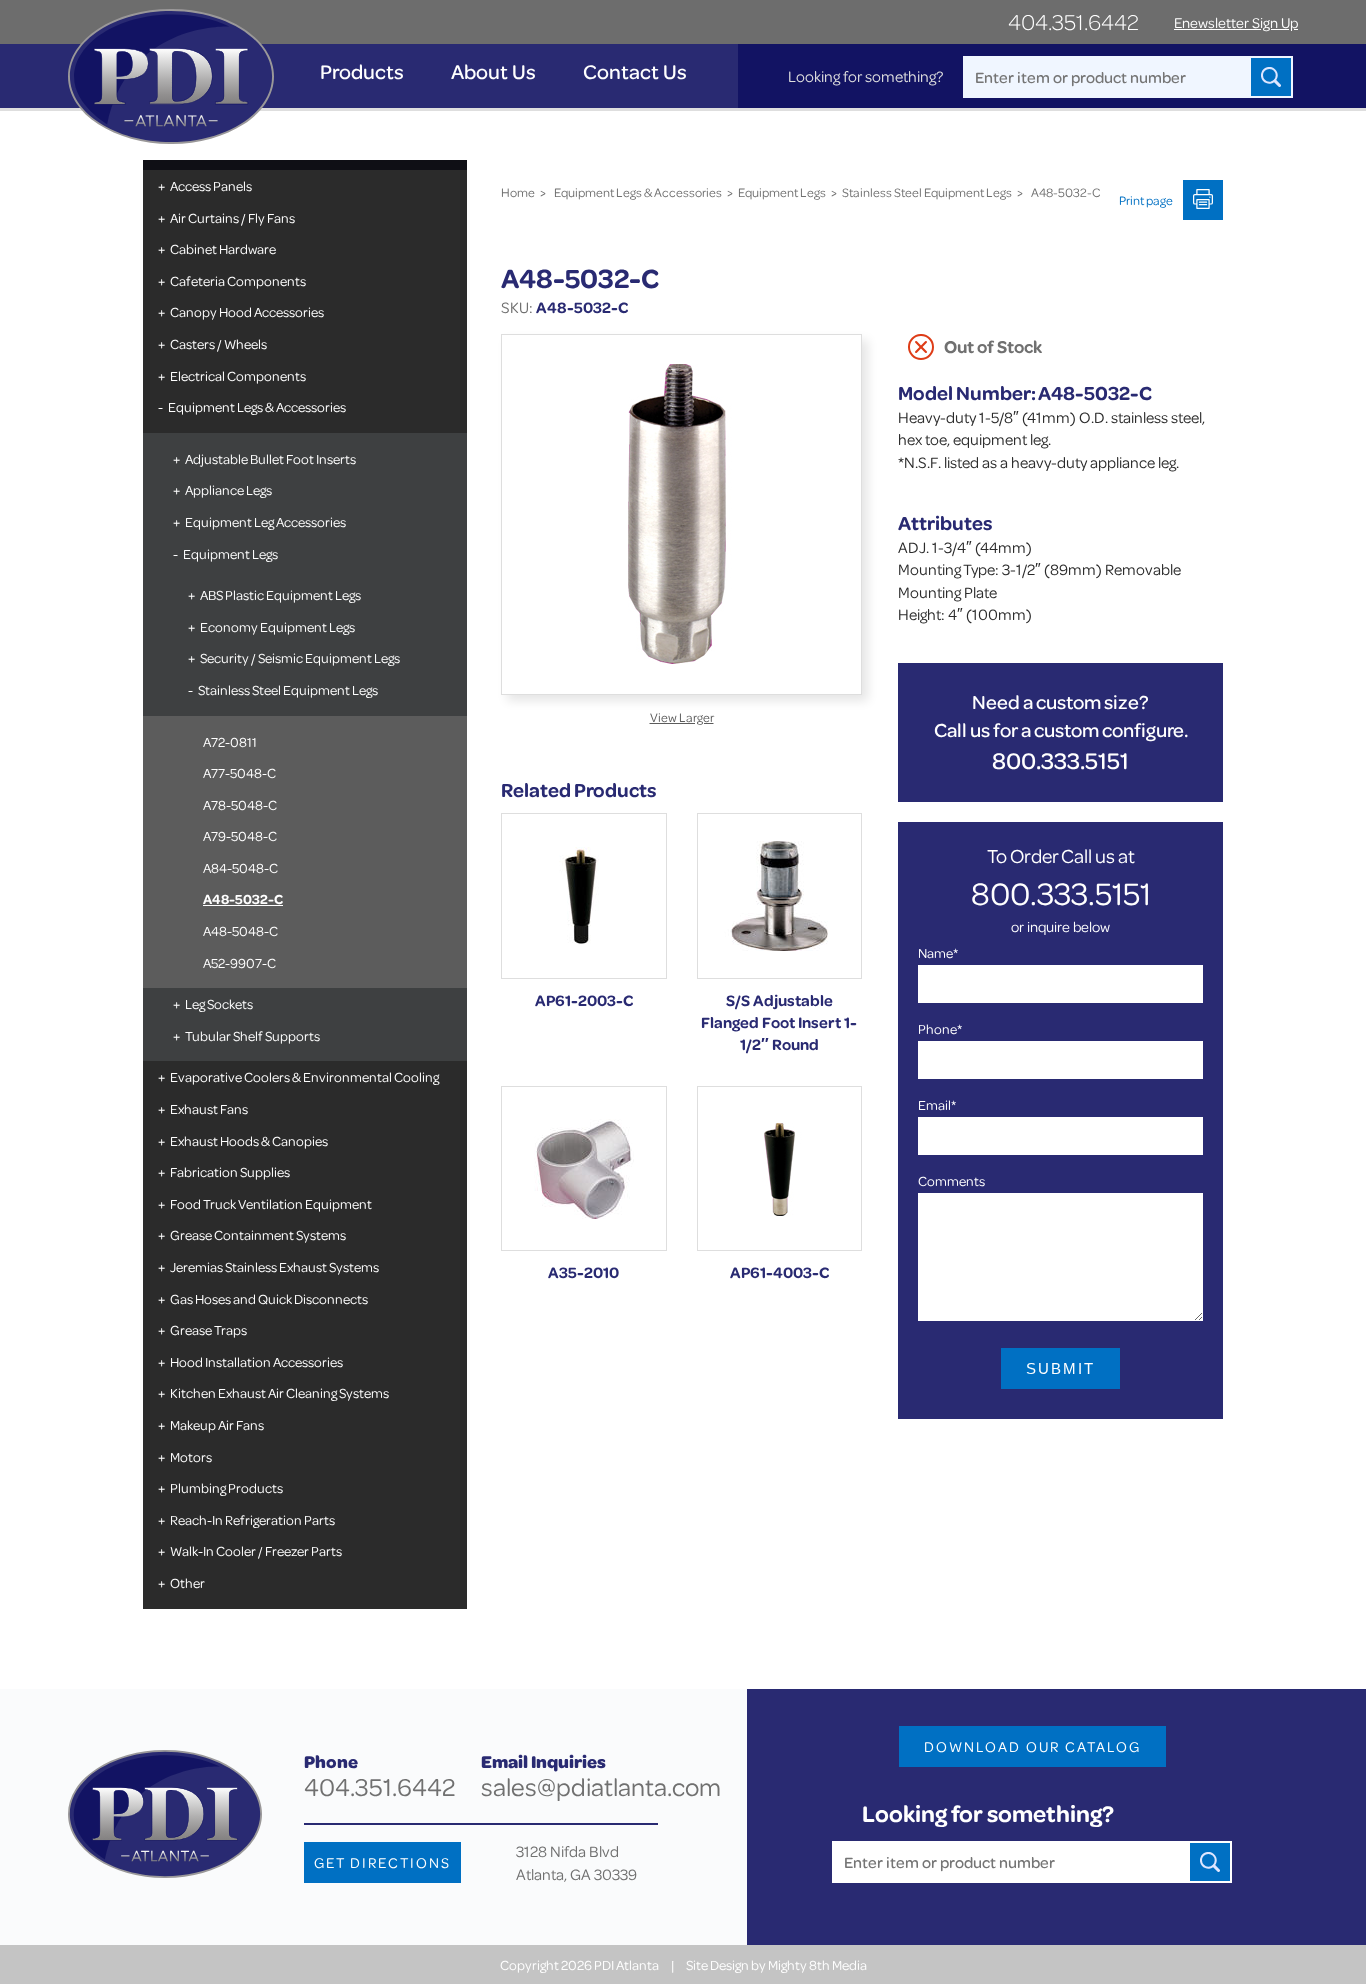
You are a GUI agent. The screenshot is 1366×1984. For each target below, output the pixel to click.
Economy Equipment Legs (277, 626)
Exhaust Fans (209, 1108)
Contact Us (635, 71)
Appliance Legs (228, 489)
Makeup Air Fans (217, 1424)
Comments (951, 1180)
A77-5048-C (239, 772)
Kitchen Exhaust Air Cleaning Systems (279, 1392)
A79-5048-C (240, 835)
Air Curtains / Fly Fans (232, 217)
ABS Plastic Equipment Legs (280, 594)
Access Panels (211, 185)
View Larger (682, 717)
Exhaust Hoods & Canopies (249, 1140)
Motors (191, 1456)
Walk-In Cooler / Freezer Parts (256, 1550)
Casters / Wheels (218, 343)
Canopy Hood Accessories (247, 311)
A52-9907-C (239, 962)
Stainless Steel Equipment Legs (288, 689)
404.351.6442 (1073, 21)
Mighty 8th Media (817, 1964)
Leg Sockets (219, 1003)
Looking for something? (865, 76)
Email (937, 1104)
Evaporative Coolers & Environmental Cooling (304, 1076)
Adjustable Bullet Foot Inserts (270, 458)
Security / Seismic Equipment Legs (300, 657)
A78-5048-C (240, 804)
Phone (940, 1028)
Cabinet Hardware (223, 248)
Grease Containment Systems (258, 1234)
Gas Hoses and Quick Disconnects (269, 1298)
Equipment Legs (230, 553)
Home (518, 192)
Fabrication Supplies (230, 1171)
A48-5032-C (243, 898)
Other (187, 1582)
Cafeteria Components (238, 280)
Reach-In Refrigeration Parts (252, 1519)
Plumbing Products (226, 1487)
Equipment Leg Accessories (265, 521)
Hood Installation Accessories (256, 1361)
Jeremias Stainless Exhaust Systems (274, 1266)
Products (362, 71)
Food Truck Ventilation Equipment (271, 1203)
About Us (493, 71)
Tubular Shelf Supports (252, 1035)
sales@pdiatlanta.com (601, 1786)
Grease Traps (208, 1329)
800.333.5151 (1060, 760)
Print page (1146, 200)
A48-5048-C (240, 930)
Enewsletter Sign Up (1236, 22)
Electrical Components (238, 375)
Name (938, 952)
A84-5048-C (240, 867)
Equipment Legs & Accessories (257, 406)
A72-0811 (230, 741)
